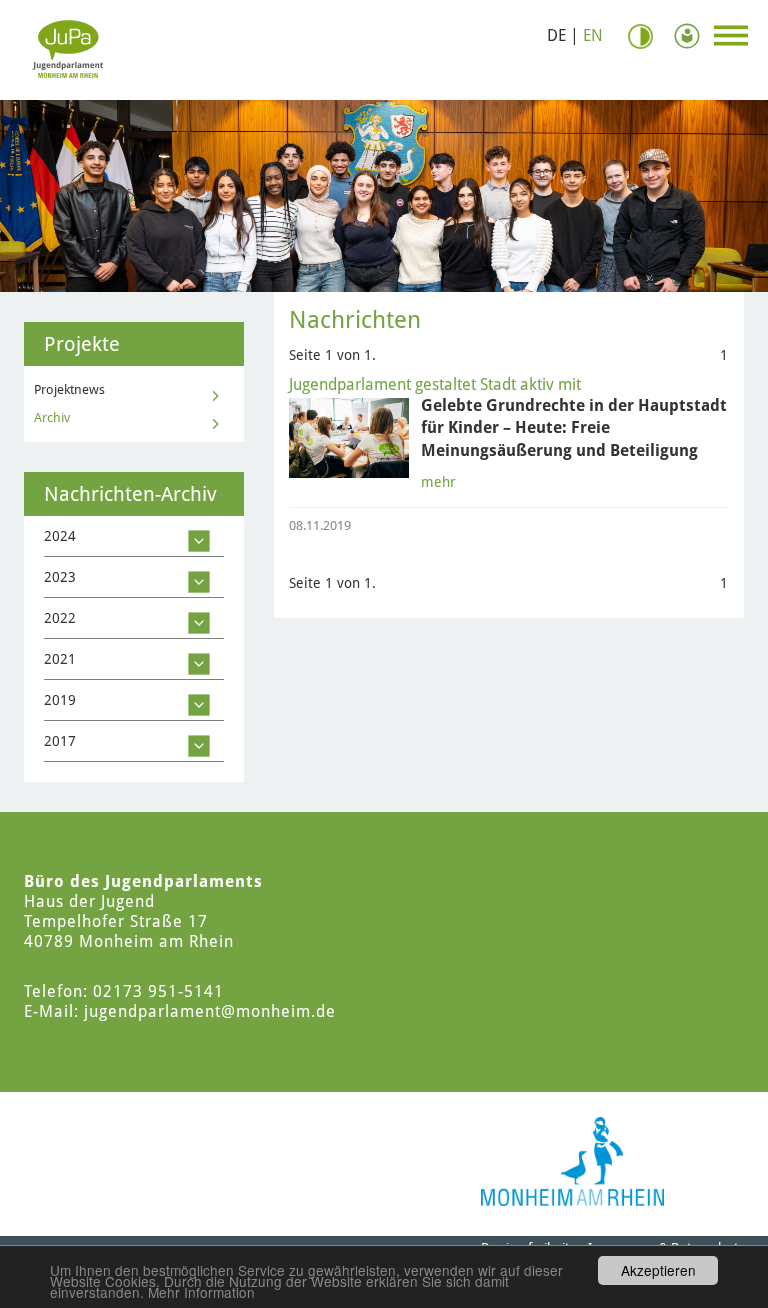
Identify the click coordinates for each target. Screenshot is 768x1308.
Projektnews (69, 389)
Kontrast (648, 36)
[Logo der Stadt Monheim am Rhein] (572, 1161)
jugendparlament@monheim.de (210, 1011)
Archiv (52, 417)
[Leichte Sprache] (692, 36)
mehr (438, 482)
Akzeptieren (658, 1270)
